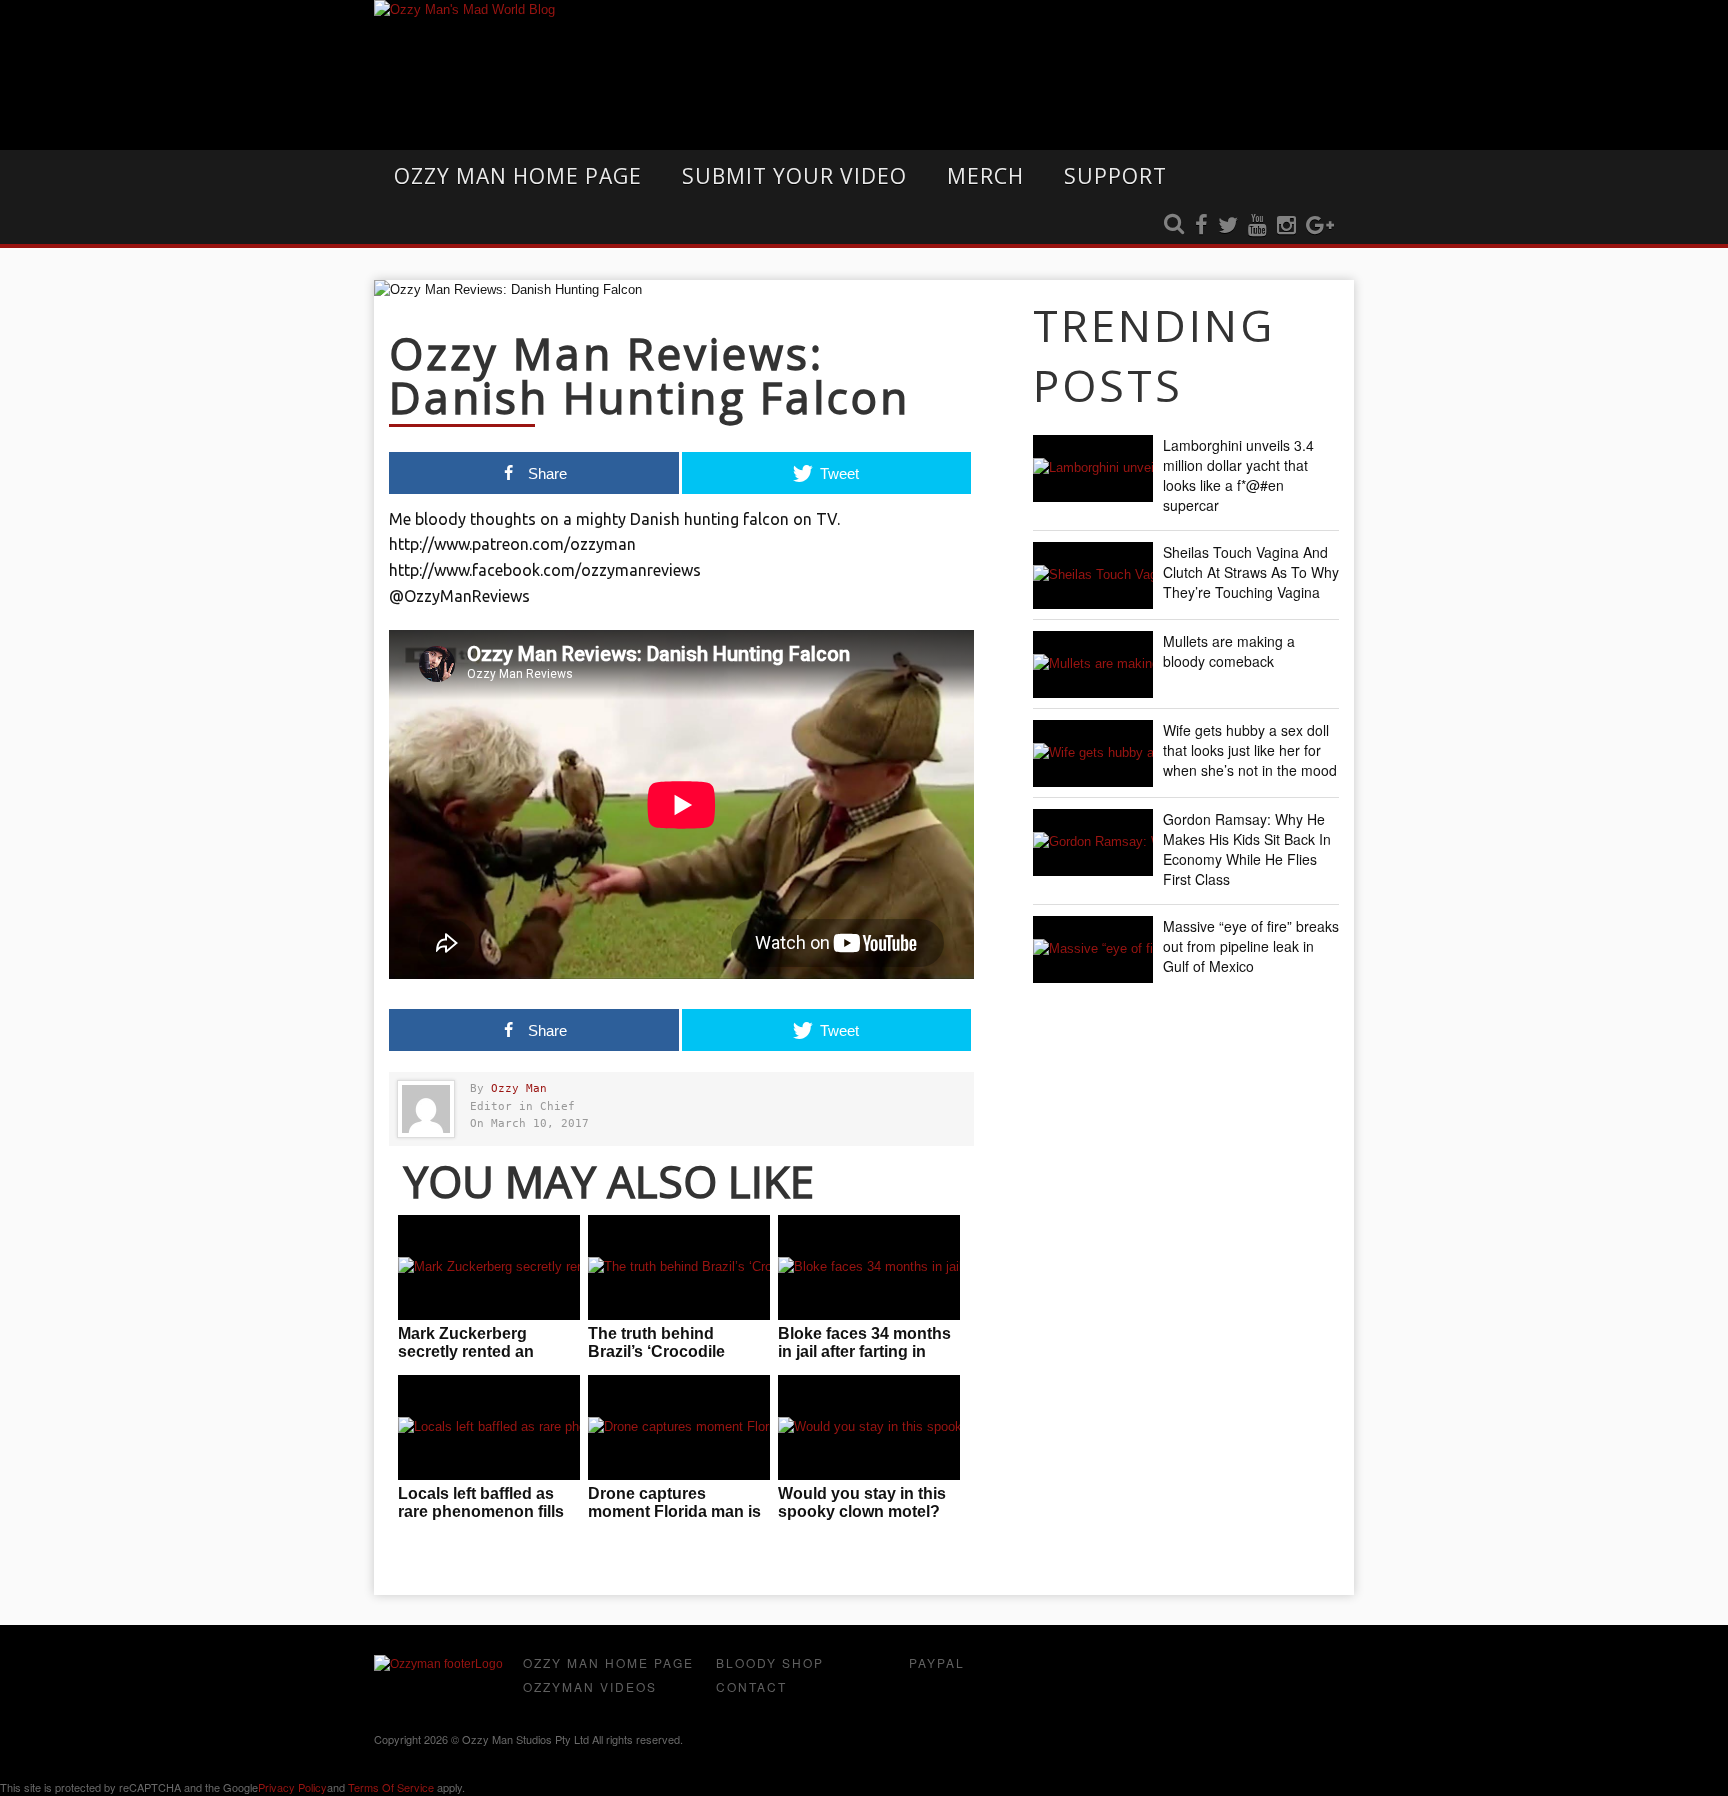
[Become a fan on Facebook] (1201, 226)
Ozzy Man (519, 1088)
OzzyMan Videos (590, 1686)
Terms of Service (391, 1787)
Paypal (937, 1662)
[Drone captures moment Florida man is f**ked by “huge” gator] (679, 1427)
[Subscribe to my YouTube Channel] (1257, 226)
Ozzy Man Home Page (518, 176)
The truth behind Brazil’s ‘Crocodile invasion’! (656, 1351)
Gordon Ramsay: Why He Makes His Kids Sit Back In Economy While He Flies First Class (1247, 849)
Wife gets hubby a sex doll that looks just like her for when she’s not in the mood (1250, 750)
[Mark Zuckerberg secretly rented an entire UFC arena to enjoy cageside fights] (489, 1267)
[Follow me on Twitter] (1228, 226)
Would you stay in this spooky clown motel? (862, 1502)
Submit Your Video (794, 176)
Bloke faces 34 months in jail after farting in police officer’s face (864, 1351)
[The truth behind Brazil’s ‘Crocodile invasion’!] (679, 1267)
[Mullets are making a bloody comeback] (1093, 664)
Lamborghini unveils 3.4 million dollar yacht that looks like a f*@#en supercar (1238, 475)
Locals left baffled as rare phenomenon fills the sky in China (481, 1511)
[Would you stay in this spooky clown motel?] (869, 1427)
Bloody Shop (770, 1662)
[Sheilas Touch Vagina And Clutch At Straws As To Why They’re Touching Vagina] (1093, 575)
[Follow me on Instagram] (1286, 226)
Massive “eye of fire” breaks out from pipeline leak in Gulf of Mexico (1251, 946)
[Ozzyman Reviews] (438, 1664)
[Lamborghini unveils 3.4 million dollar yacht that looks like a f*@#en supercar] (1093, 468)
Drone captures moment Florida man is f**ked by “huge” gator (674, 1511)
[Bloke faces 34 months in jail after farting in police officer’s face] (869, 1267)
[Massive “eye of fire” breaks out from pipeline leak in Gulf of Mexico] (1093, 949)
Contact (751, 1686)
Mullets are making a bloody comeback (1229, 651)
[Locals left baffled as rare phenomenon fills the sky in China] (489, 1427)
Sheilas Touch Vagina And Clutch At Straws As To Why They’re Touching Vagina (1251, 572)
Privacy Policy (292, 1787)
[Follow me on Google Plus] (1320, 226)
